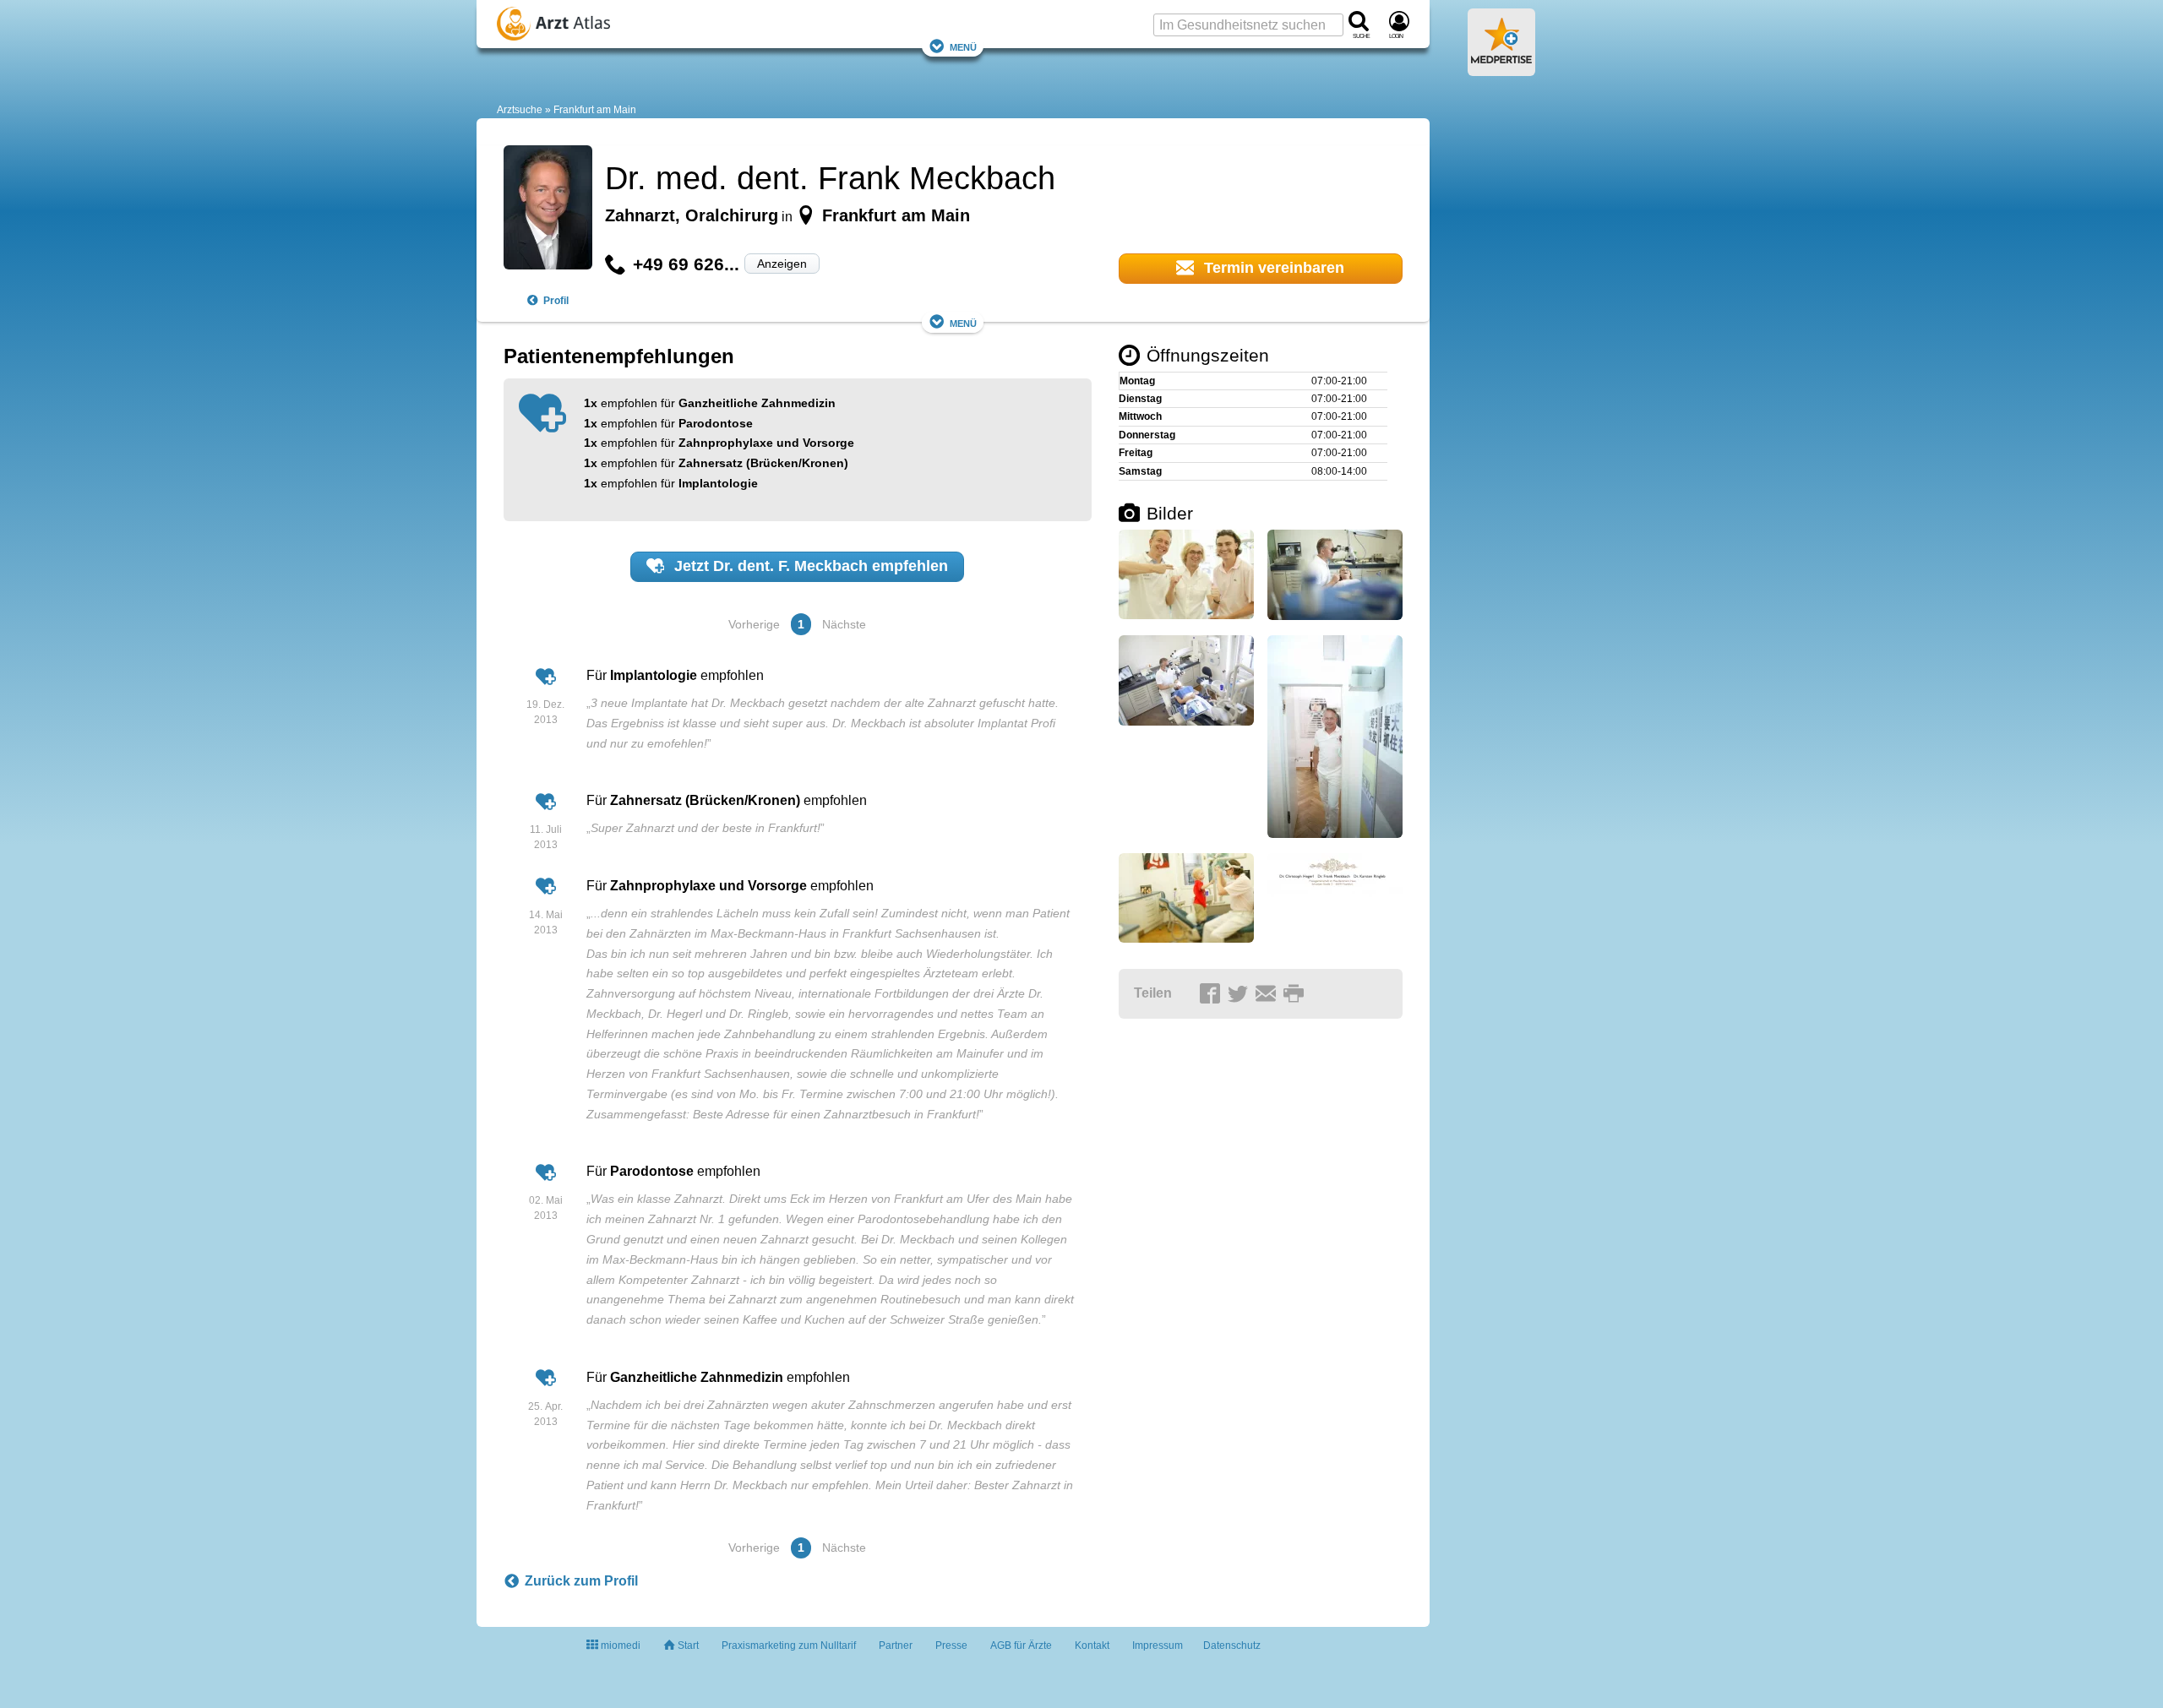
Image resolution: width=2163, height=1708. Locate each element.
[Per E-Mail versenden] (1268, 994)
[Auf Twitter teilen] (1240, 994)
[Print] (1296, 994)
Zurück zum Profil (581, 1581)
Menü (963, 46)
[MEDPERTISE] (1501, 69)
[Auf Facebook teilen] (1212, 994)
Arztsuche (520, 110)
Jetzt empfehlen (809, 566)
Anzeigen (782, 264)
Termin (1272, 268)
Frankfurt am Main (595, 110)
